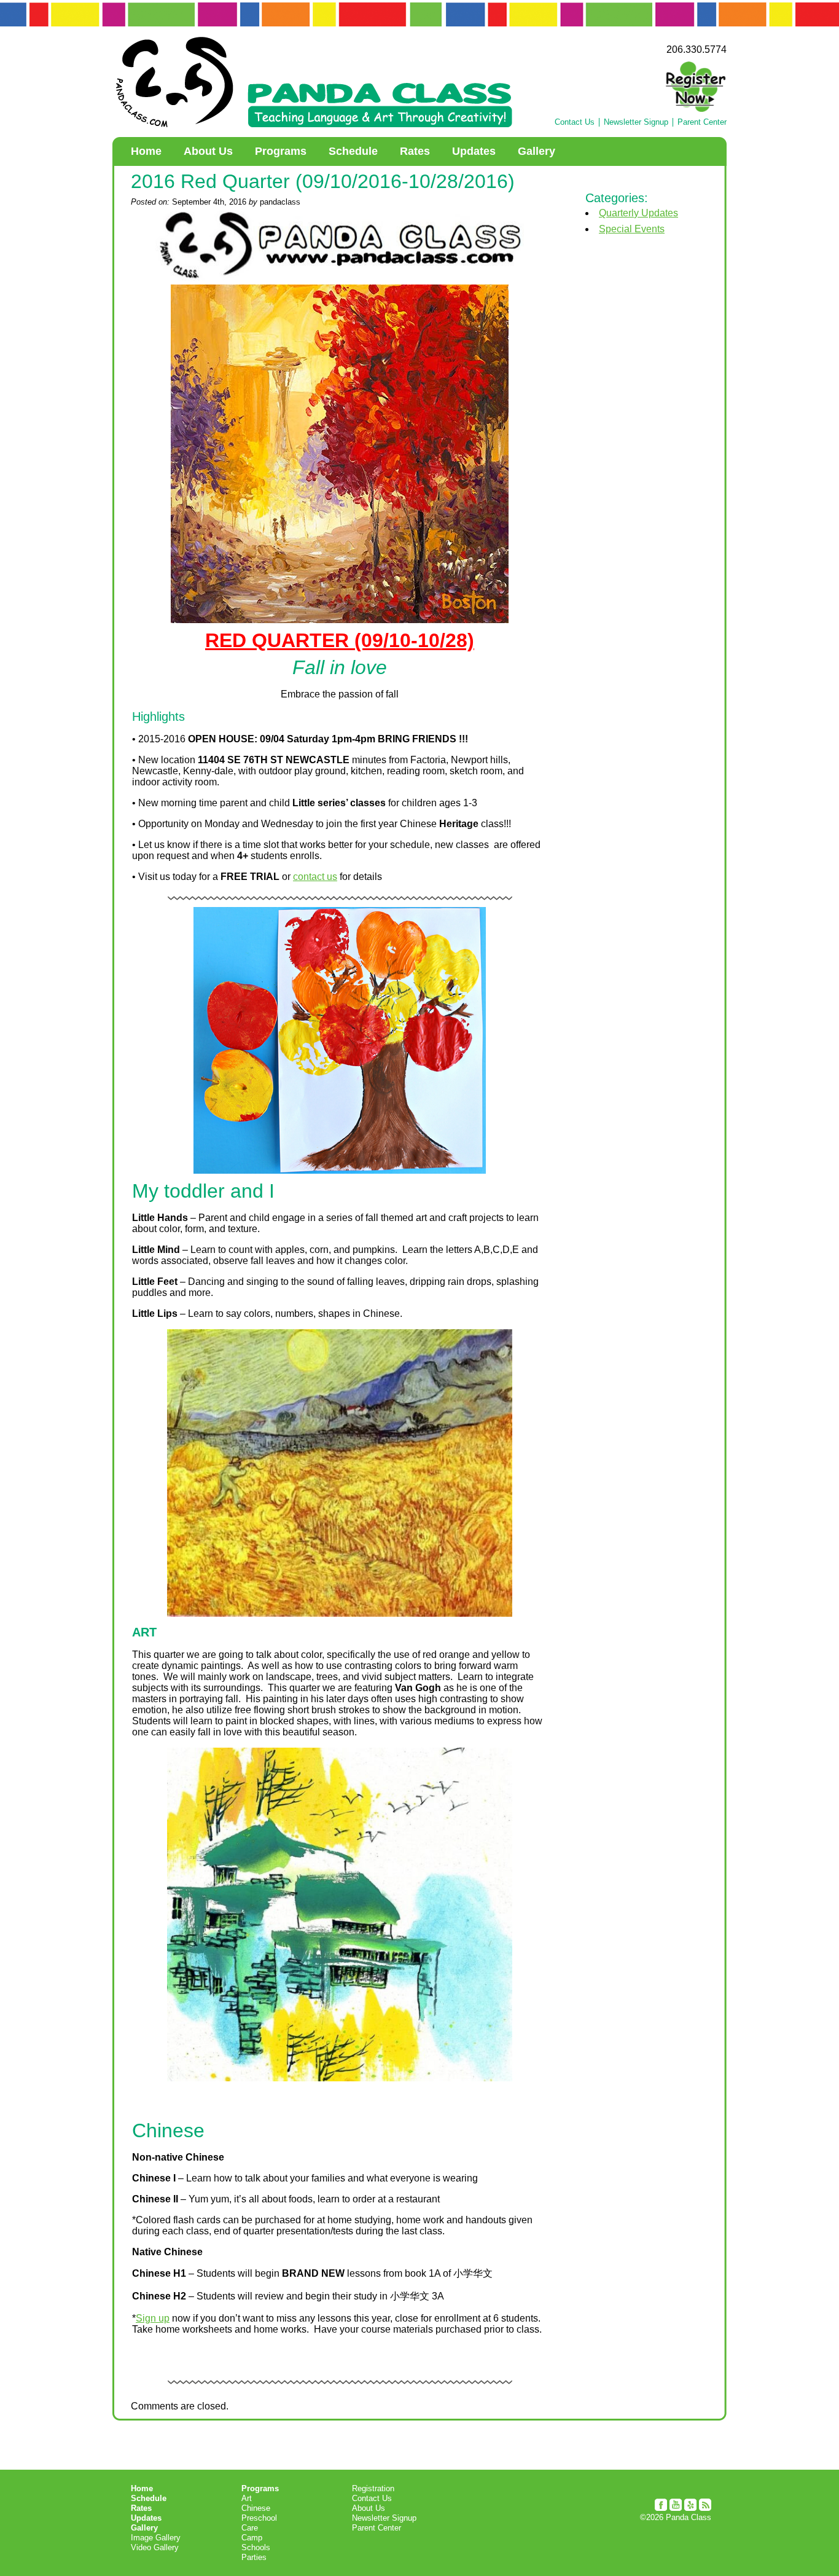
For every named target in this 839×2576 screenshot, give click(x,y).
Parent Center (702, 122)
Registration (373, 2488)
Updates (474, 151)
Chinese (256, 2508)
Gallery (537, 151)
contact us (315, 877)
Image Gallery (156, 2538)
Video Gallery (155, 2547)
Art (247, 2498)
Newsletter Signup (636, 122)
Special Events (632, 229)
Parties (254, 2557)
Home (146, 151)
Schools (256, 2547)
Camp (252, 2538)
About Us (208, 151)
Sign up (153, 2318)
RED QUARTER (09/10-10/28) (340, 640)
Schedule (353, 151)
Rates (415, 151)
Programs (281, 151)
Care (250, 2528)
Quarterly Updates (638, 213)
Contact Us (575, 122)
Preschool (259, 2518)
